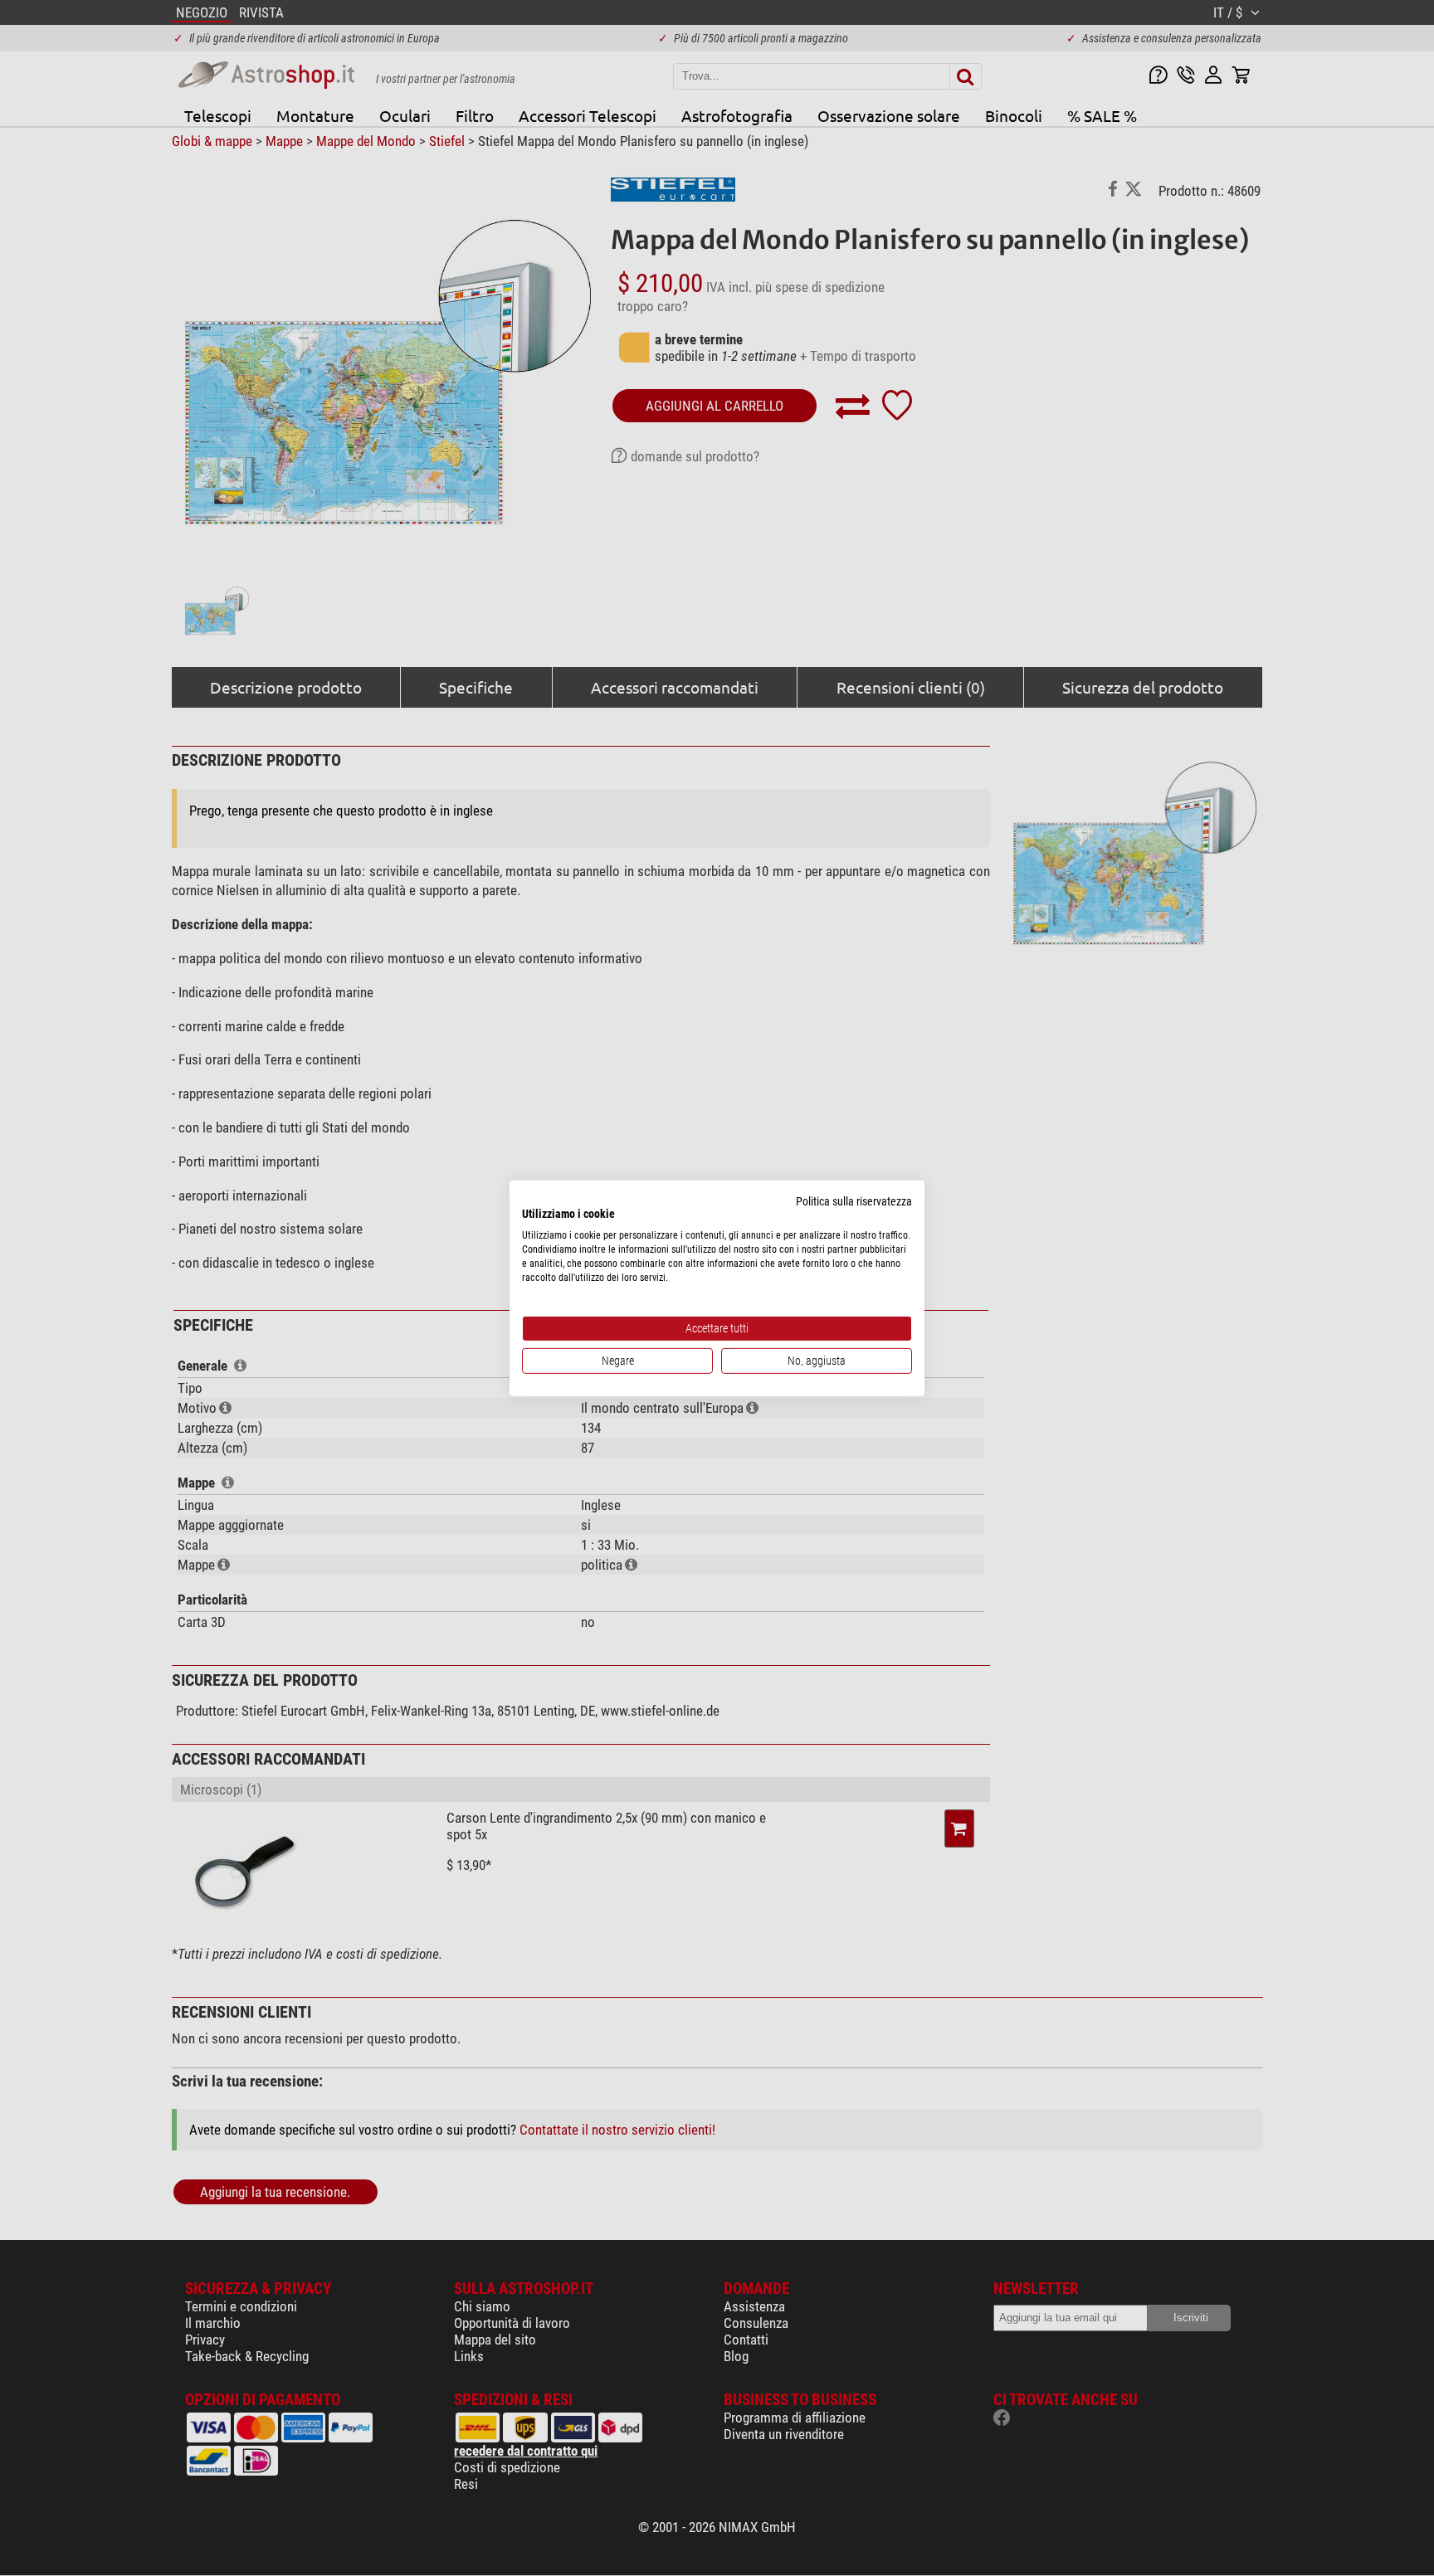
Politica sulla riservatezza (854, 1200)
